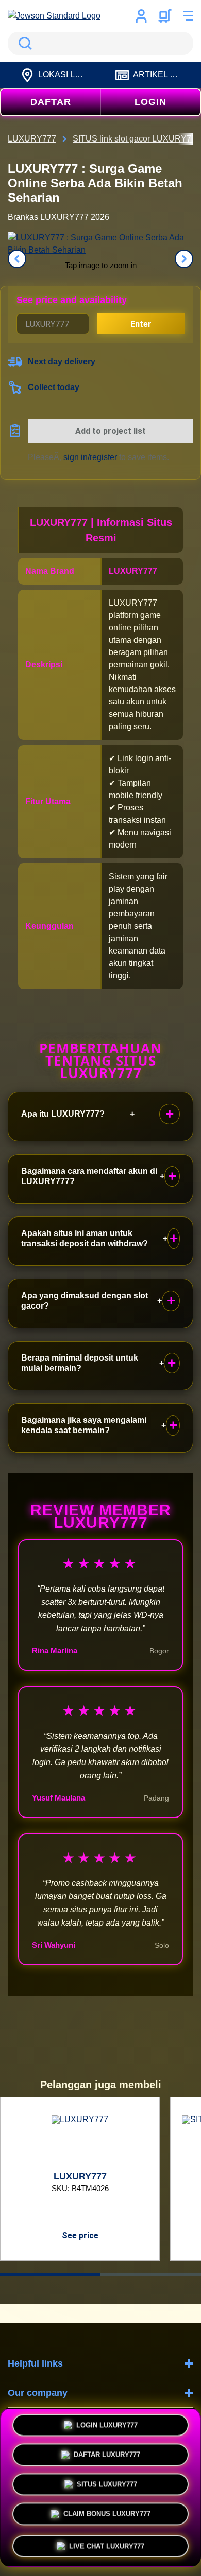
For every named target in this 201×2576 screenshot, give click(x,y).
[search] (100, 43)
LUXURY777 (133, 571)
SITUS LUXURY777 (107, 2486)
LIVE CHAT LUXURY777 (107, 2542)
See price (80, 2236)
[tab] (50, 2275)
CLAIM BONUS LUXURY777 (107, 2516)
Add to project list (111, 431)
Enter (141, 324)
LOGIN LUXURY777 (107, 2427)
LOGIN (150, 102)
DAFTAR (51, 102)
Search (23, 43)
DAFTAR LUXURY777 (107, 2456)
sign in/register (90, 457)
